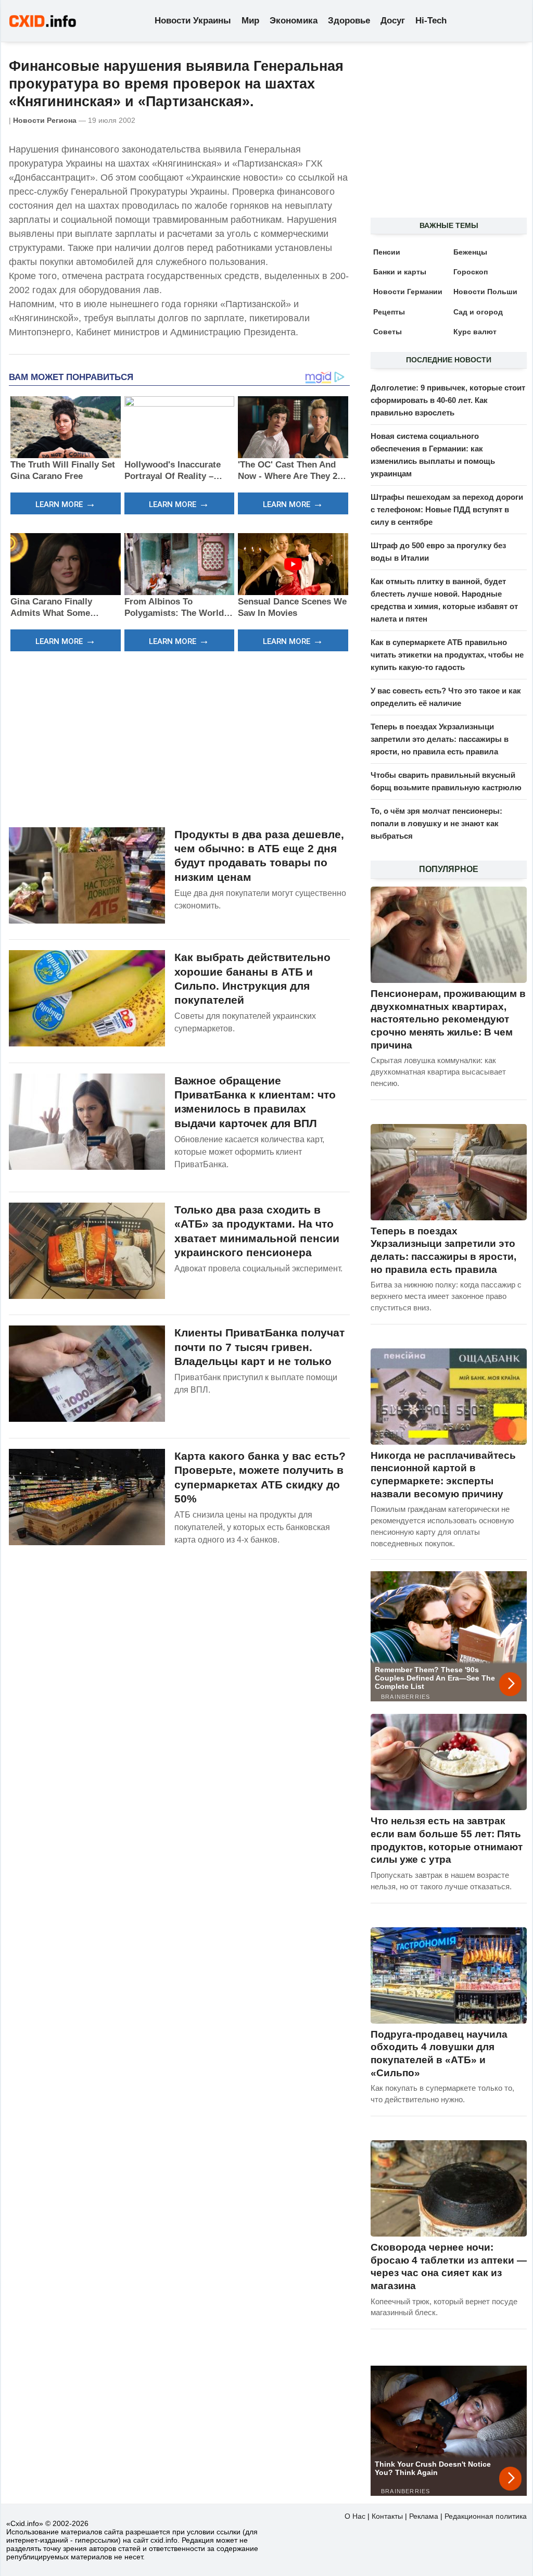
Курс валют (475, 332)
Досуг (393, 21)
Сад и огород (478, 312)
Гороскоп (471, 272)
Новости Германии (408, 292)
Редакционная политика (486, 2516)
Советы (388, 332)
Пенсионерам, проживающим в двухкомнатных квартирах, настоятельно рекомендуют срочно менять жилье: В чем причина (448, 1019)
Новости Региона (45, 120)
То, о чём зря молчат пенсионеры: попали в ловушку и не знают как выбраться (436, 823)
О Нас (355, 2516)
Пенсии (387, 252)
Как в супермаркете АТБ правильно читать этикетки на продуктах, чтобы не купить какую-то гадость (447, 655)
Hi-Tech (431, 21)
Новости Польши (485, 292)
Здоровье (349, 21)
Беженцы (470, 252)
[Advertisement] (179, 738)
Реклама (424, 2516)
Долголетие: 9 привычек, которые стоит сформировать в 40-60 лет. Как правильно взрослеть (448, 400)
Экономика (294, 21)
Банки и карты (400, 272)
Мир (250, 21)
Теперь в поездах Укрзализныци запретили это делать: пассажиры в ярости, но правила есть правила (440, 739)
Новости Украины (193, 21)
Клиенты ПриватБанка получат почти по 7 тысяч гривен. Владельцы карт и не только (259, 1347)
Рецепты (389, 312)
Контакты (387, 2516)
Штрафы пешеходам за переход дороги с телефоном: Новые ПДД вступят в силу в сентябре (447, 509)
